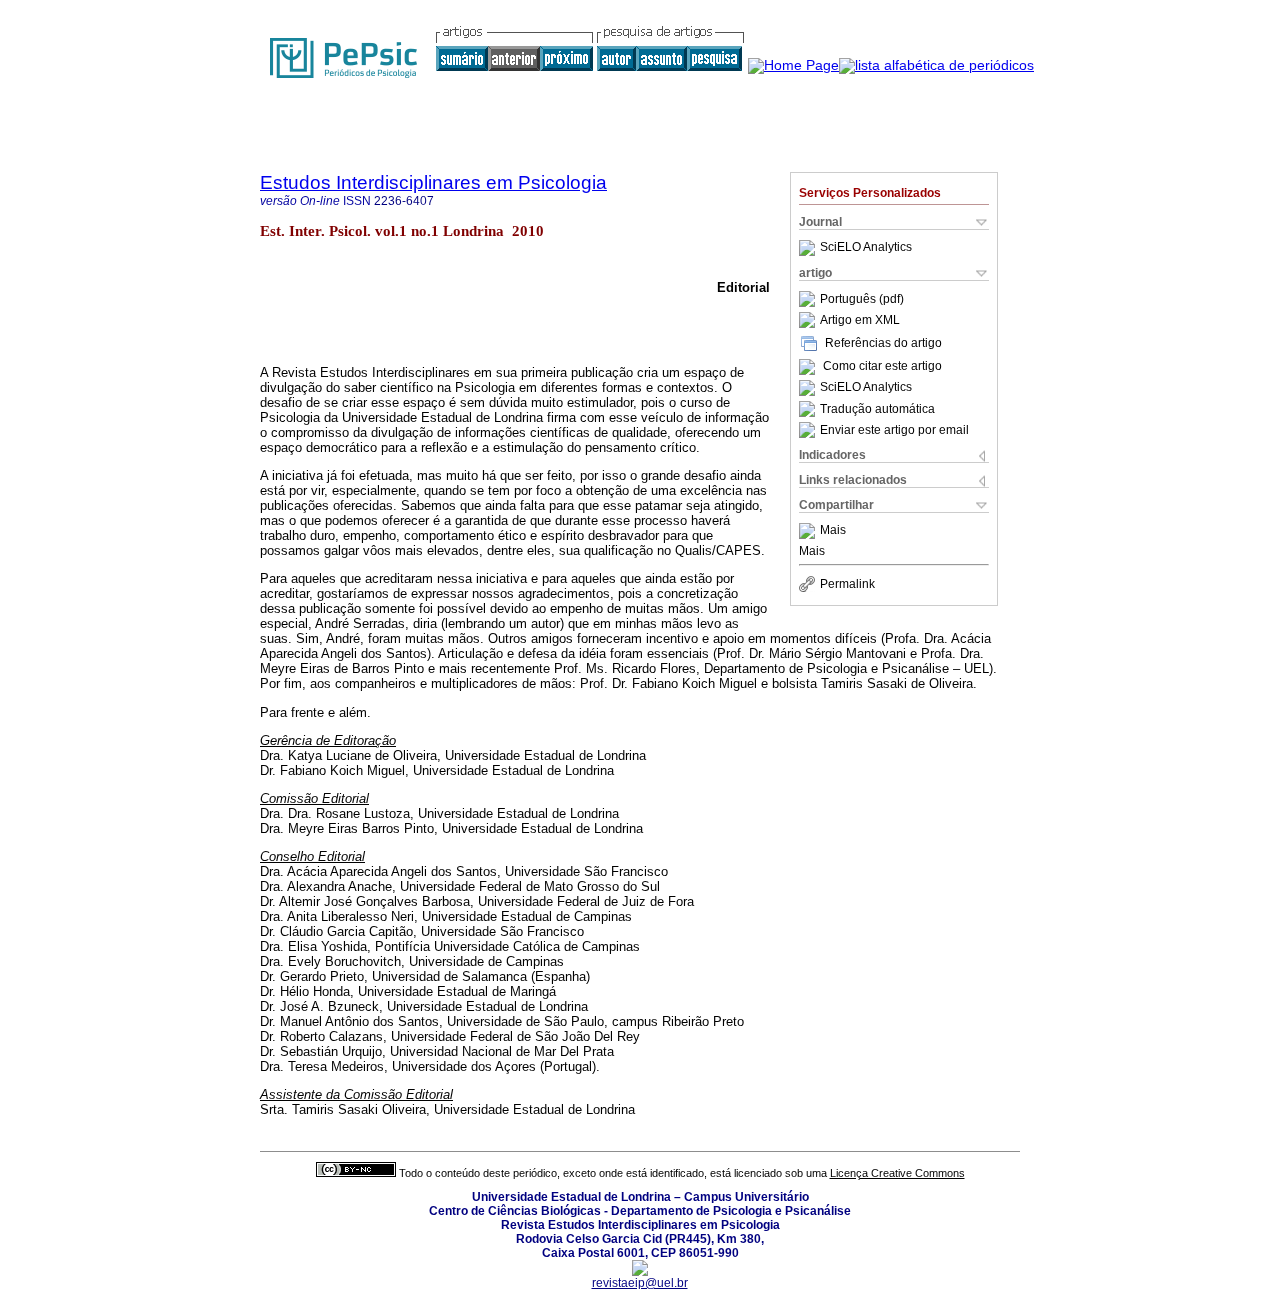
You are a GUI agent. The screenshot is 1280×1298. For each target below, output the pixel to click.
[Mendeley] (809, 531)
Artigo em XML (860, 320)
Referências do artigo (883, 343)
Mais (833, 531)
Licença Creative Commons (897, 1173)
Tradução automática (877, 409)
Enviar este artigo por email (894, 430)
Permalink (847, 584)
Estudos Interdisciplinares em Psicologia (433, 182)
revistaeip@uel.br (640, 1283)
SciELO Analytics (866, 248)
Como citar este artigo (882, 367)
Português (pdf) (862, 299)
